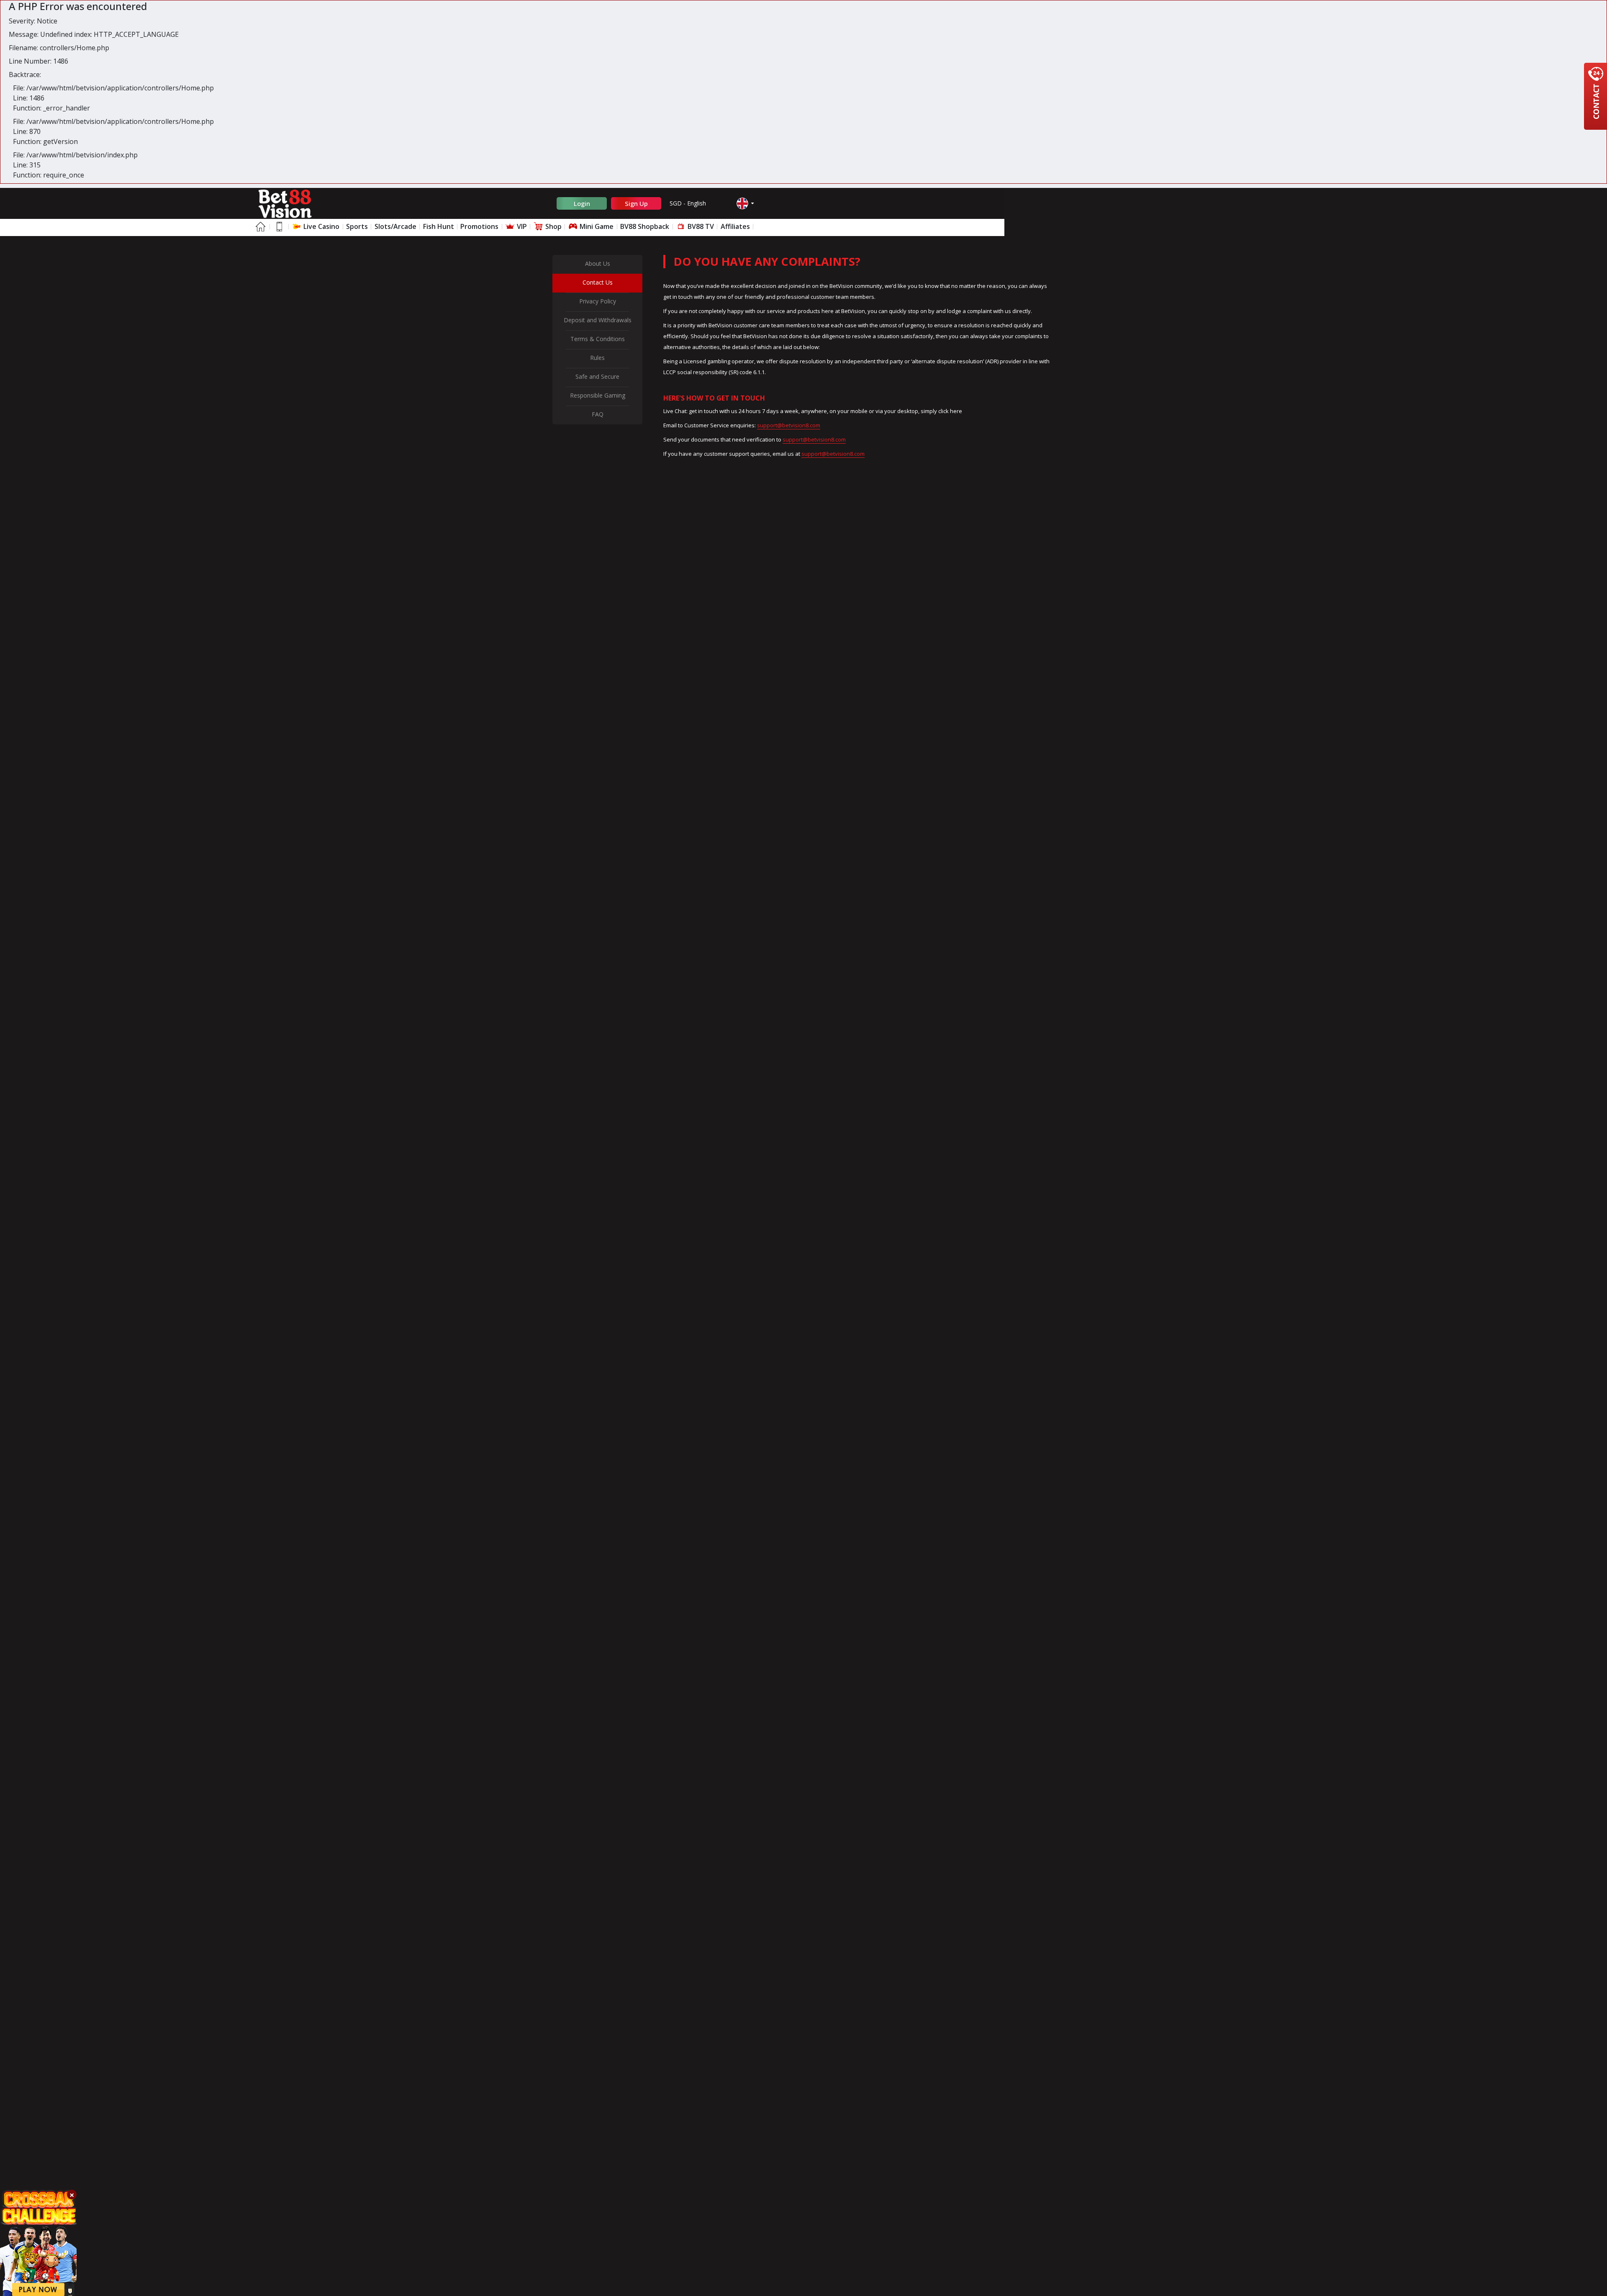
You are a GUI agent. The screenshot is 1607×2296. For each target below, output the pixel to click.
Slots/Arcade (395, 226)
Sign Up (636, 203)
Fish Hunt (439, 226)
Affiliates (735, 226)
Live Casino (321, 226)
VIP (521, 226)
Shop (553, 226)
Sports (357, 226)
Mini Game (596, 226)
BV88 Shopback (645, 226)
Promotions (479, 226)
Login (582, 203)
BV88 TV (700, 226)
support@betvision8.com (789, 425)
